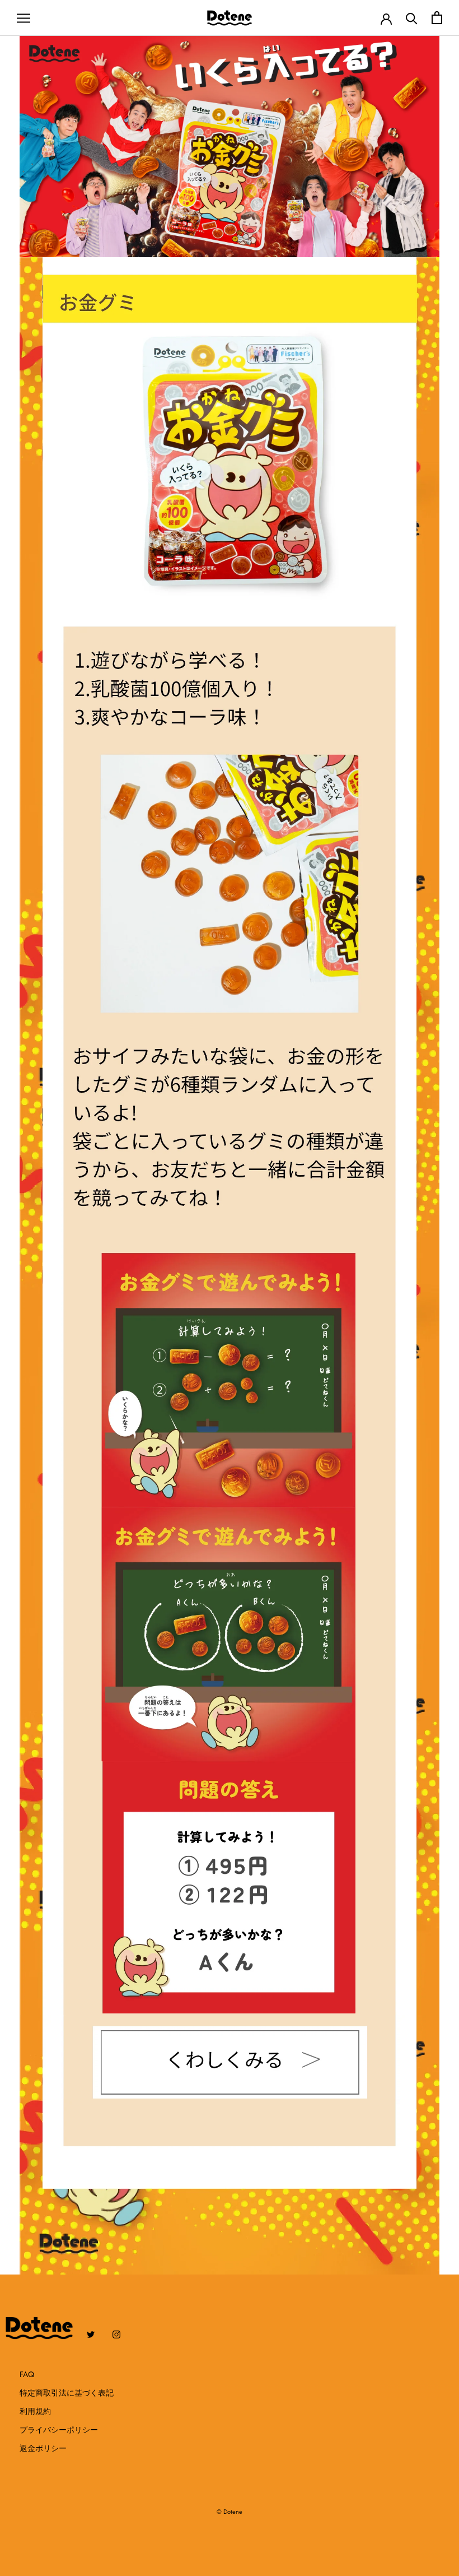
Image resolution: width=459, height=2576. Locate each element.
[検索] (412, 18)
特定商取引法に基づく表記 (67, 2393)
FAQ (27, 2374)
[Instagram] (116, 2334)
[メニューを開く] (24, 18)
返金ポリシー (43, 2448)
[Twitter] (91, 2334)
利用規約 (35, 2411)
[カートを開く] (437, 18)
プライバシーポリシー (59, 2430)
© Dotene (230, 2512)
